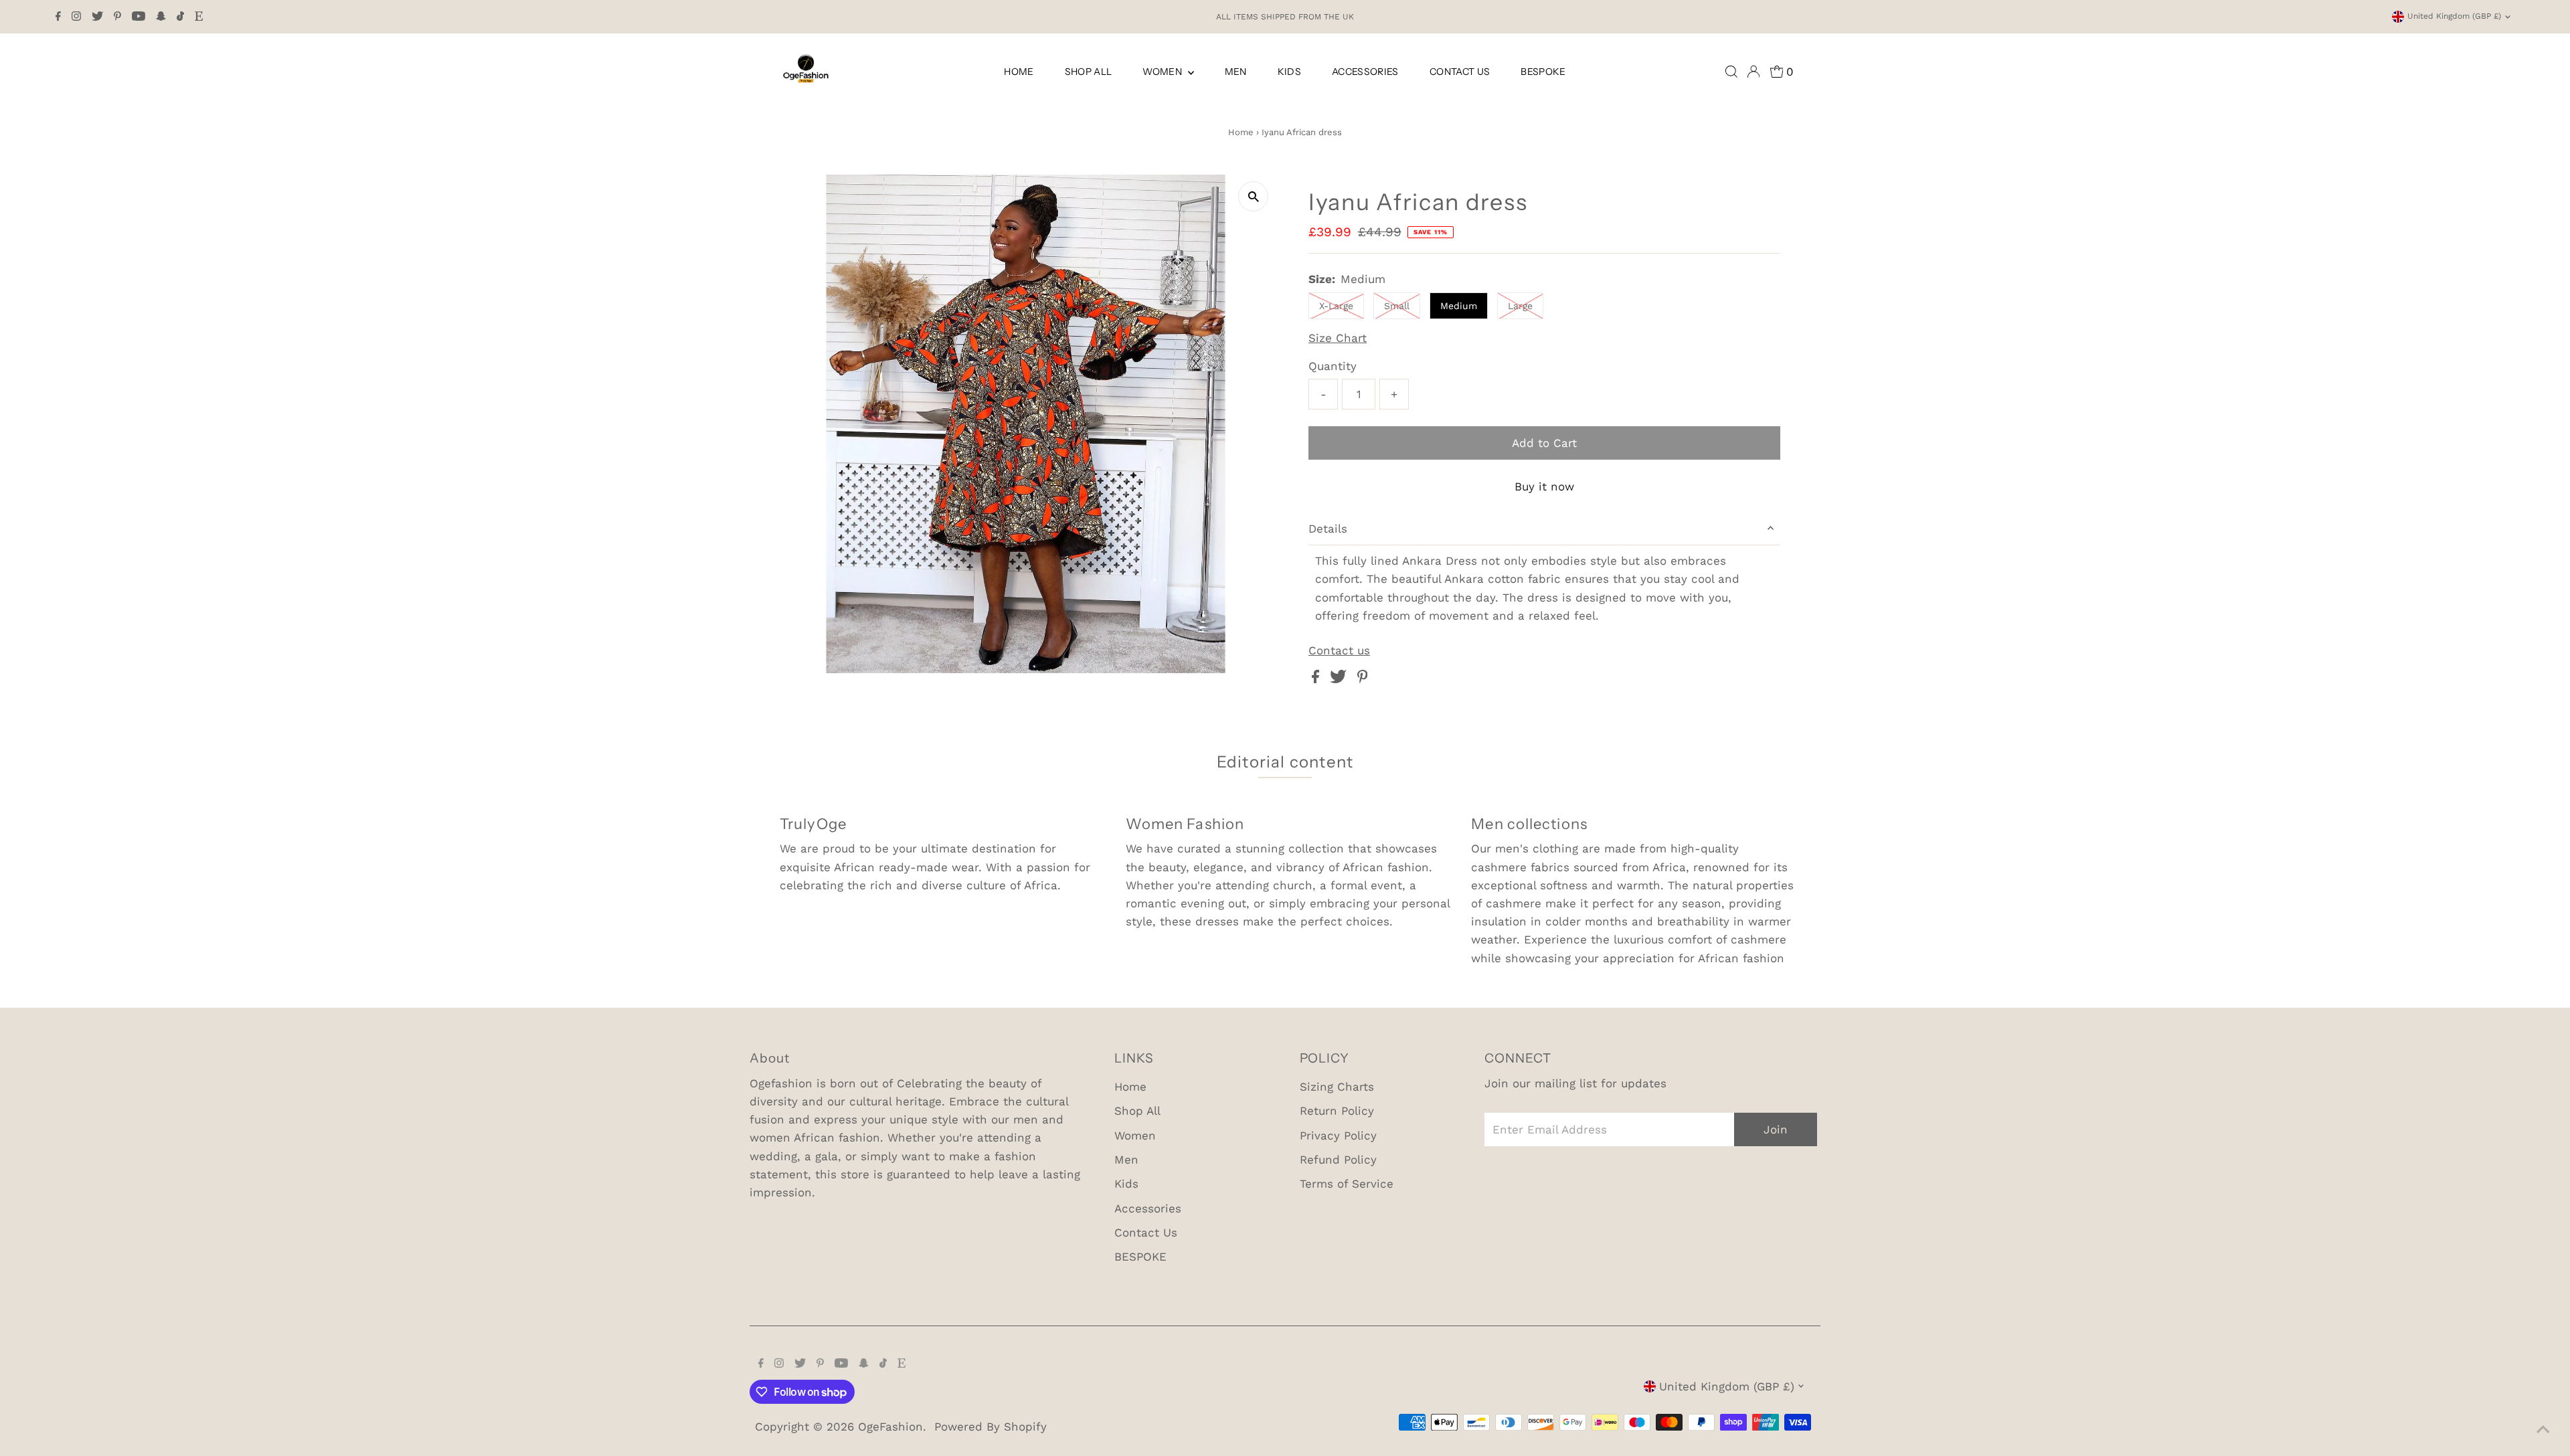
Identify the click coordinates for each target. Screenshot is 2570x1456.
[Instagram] (76, 17)
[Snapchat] (161, 17)
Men (1236, 72)
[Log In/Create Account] (1753, 72)
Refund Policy (1338, 1160)
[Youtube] (139, 17)
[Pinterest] (117, 17)
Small (1397, 306)
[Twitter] (97, 17)
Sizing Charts (1337, 1087)
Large (1520, 306)
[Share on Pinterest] (1363, 679)
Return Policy (1337, 1111)
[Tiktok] (180, 17)
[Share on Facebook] (1317, 679)
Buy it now (1544, 486)
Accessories (1365, 72)
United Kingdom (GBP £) (2454, 16)
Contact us (1339, 651)
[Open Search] (1731, 72)
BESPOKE (1543, 72)
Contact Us (1460, 72)
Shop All (1089, 72)
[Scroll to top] (2543, 1429)
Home (1019, 72)
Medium (1459, 306)
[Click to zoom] (1253, 196)
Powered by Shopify (991, 1427)
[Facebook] (58, 17)
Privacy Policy (1338, 1135)
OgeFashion (890, 1427)
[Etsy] (199, 17)
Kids (1289, 72)
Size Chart (1338, 338)
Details (1328, 529)
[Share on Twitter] (1340, 679)
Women (1163, 72)
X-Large (1336, 306)
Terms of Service (1347, 1184)
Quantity (1333, 366)
